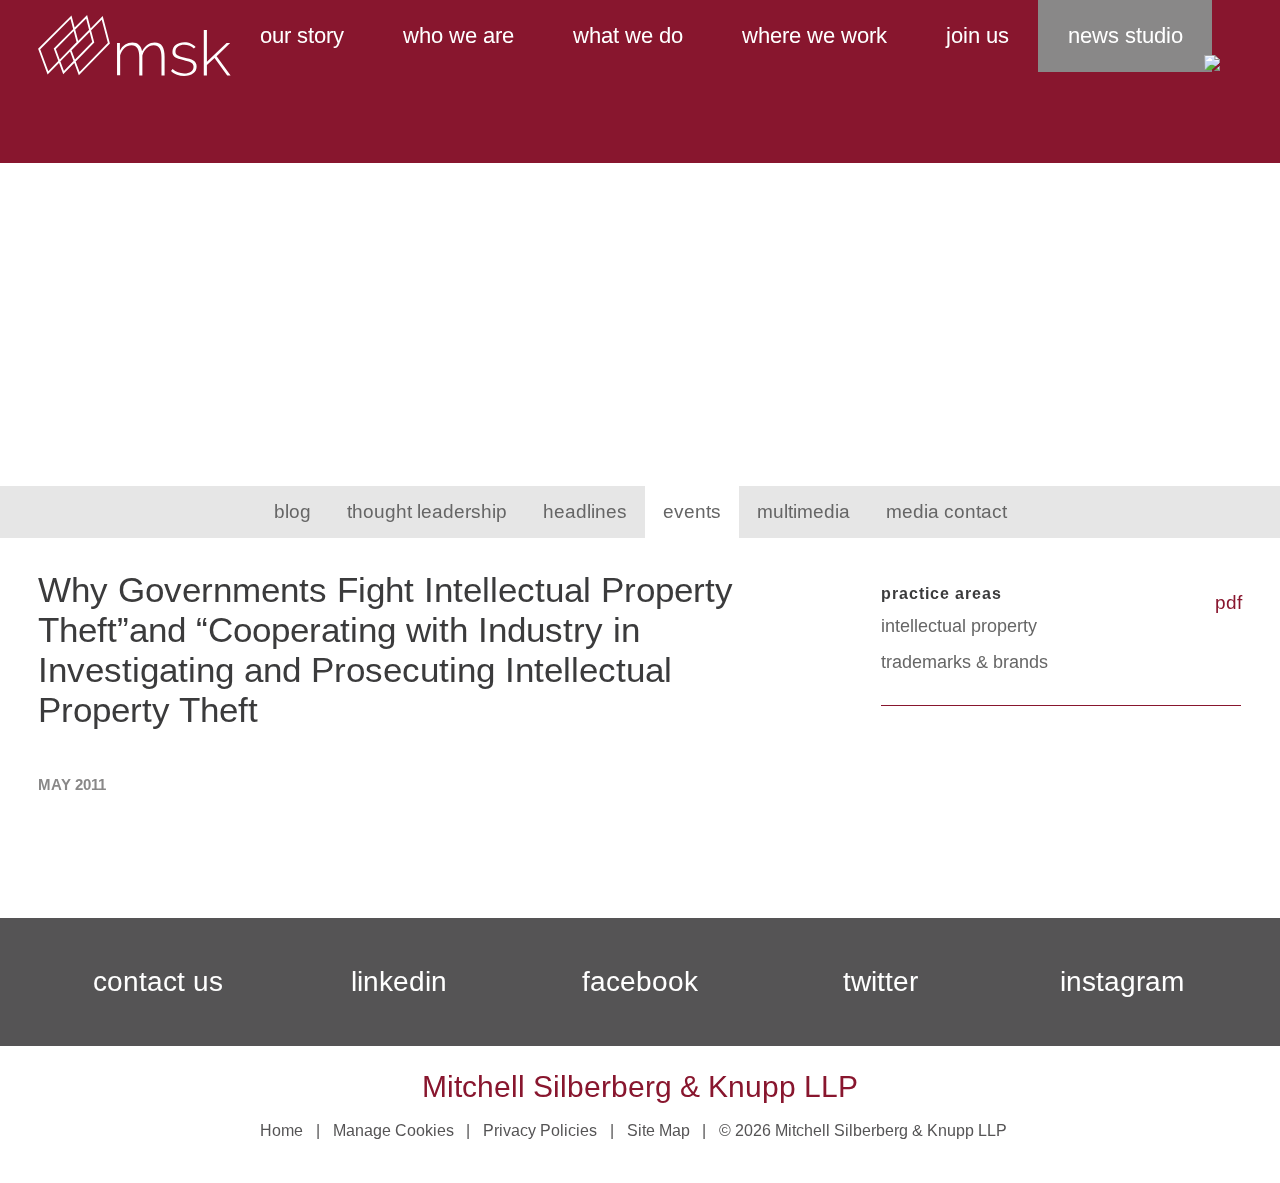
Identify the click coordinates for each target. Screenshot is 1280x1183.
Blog (292, 511)
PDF (1228, 602)
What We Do (628, 35)
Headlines (585, 511)
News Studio (1125, 35)
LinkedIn (399, 981)
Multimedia (803, 511)
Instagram (1122, 981)
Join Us (977, 35)
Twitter (880, 981)
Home (281, 1130)
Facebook (640, 981)
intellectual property (959, 626)
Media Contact (946, 511)
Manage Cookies (393, 1130)
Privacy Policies (540, 1130)
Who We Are (458, 35)
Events (692, 511)
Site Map (658, 1130)
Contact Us (158, 981)
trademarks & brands (964, 662)
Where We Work (814, 35)
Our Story (302, 35)
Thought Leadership (427, 511)
